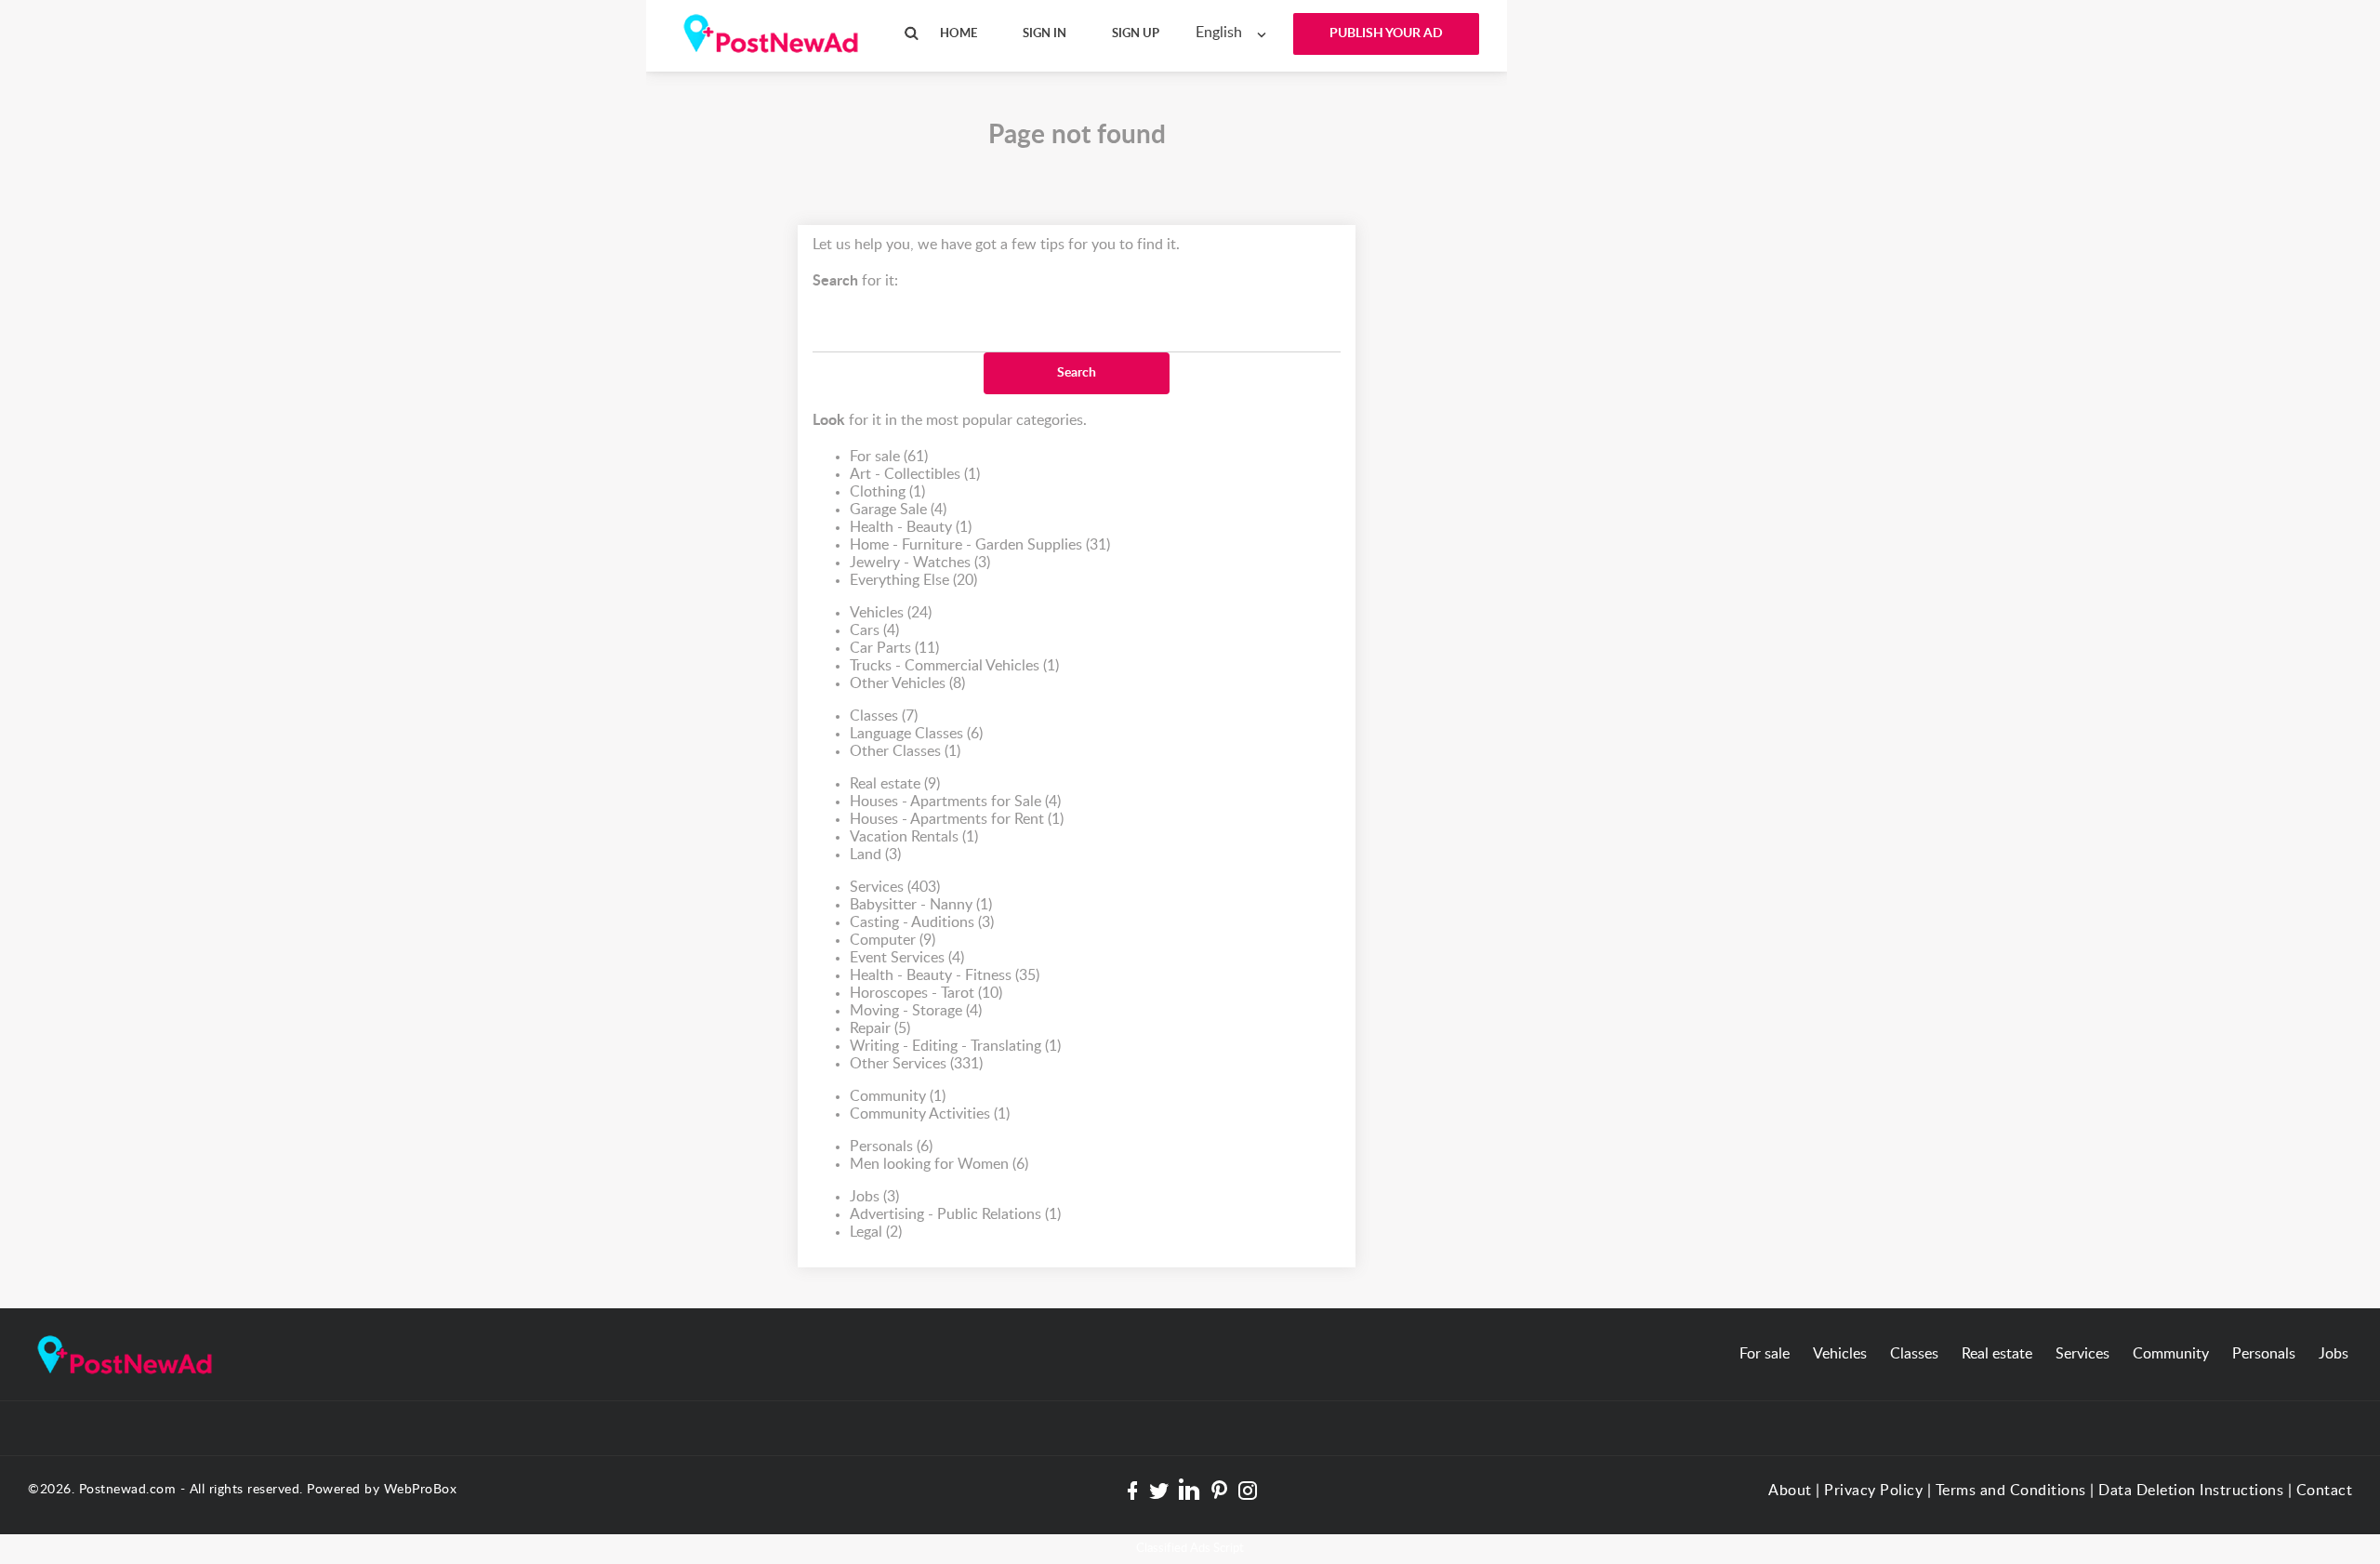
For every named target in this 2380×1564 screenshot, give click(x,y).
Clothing (887, 492)
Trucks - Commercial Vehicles (954, 666)
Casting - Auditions (922, 922)
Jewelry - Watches (920, 563)
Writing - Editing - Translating (955, 1046)
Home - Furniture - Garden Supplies (980, 545)
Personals (891, 1146)
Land (875, 855)
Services (895, 887)
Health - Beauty (911, 527)
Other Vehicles (907, 683)
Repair (880, 1028)
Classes (884, 716)
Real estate (895, 784)
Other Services (916, 1064)
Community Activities (930, 1114)
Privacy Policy (1873, 1491)
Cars (874, 630)
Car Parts (894, 648)
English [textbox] (1219, 33)
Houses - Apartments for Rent (957, 819)
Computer (892, 940)
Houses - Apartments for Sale (955, 802)
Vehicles (891, 613)
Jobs (874, 1197)
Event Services (907, 958)
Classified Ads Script (1190, 1549)
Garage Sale (898, 510)
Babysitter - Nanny (921, 905)
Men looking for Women (939, 1164)
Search (1077, 373)
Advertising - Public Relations (955, 1214)
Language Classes (916, 734)
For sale (889, 457)
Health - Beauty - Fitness (945, 975)
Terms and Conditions (2011, 1491)
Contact (2325, 1491)
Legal (876, 1232)
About (1790, 1491)
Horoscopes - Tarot (926, 993)
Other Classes (905, 751)
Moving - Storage (916, 1011)
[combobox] (1235, 33)
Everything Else (913, 580)
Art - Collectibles (915, 474)
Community (898, 1096)
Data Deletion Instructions (2191, 1491)
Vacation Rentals (914, 837)
